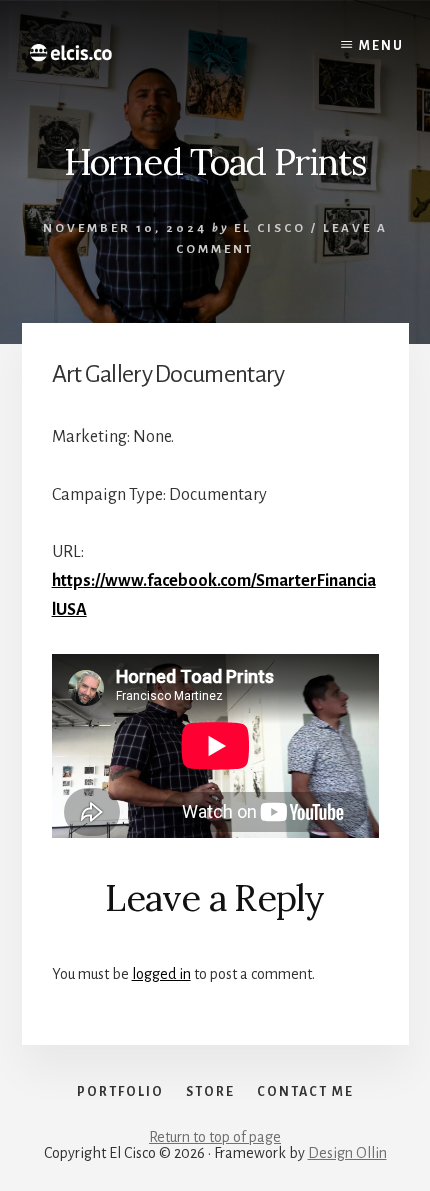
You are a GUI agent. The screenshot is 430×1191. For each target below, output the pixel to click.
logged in (161, 974)
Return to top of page (215, 1137)
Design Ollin (347, 1153)
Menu (381, 46)
